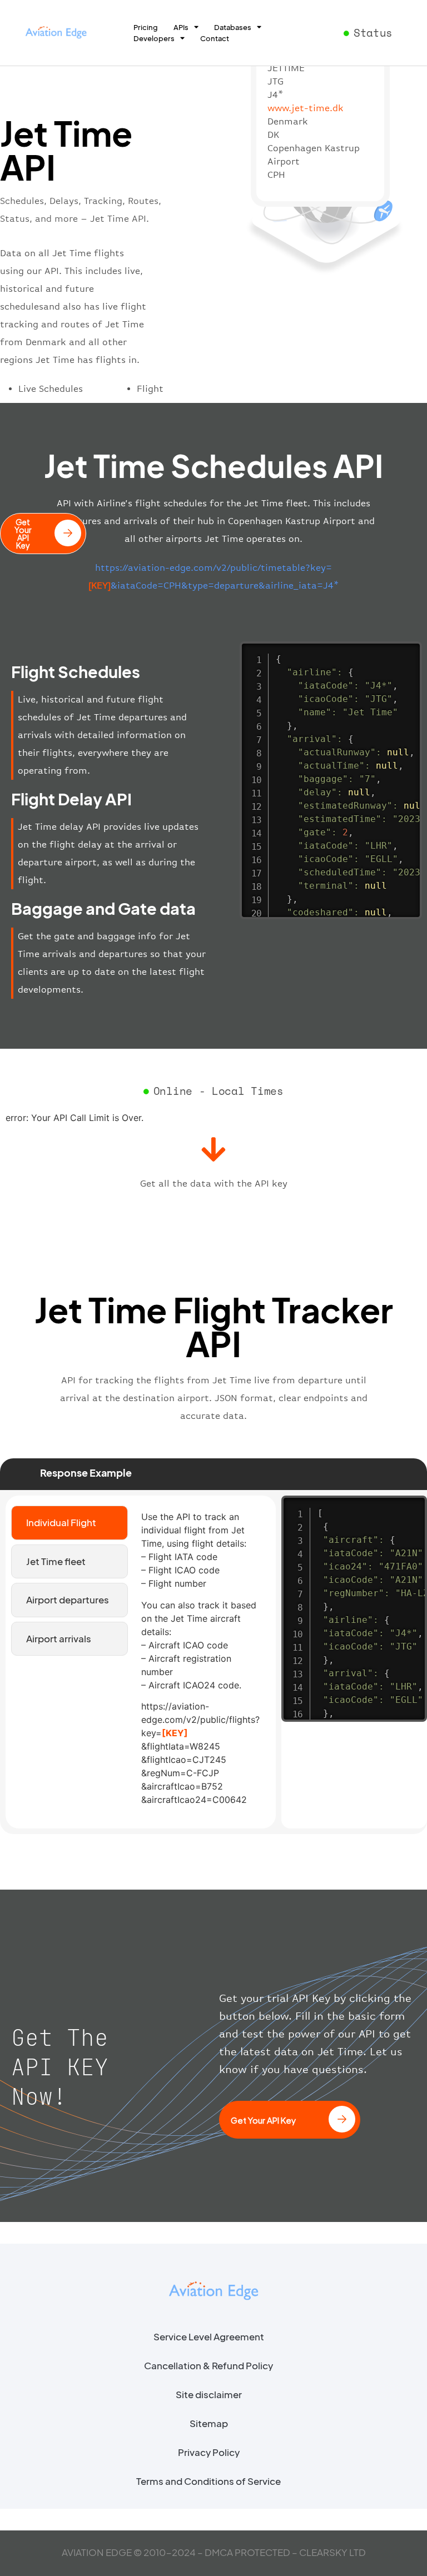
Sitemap (209, 2423)
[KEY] (175, 1733)
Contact (215, 38)
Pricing (146, 27)
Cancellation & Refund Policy (208, 2365)
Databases (233, 27)
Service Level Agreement (209, 2336)
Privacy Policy (209, 2452)
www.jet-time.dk (306, 108)
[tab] (69, 1523)
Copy (408, 652)
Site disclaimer (209, 2394)
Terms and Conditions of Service (208, 2481)
